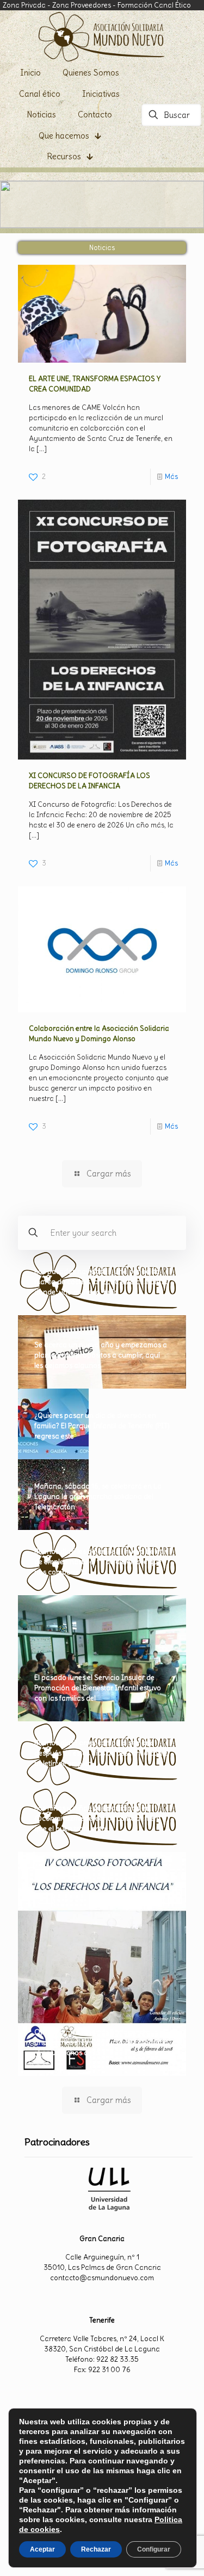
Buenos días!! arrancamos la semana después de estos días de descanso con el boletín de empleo (102, 1753)
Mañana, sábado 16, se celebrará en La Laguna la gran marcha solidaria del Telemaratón (98, 1497)
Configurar (154, 2549)
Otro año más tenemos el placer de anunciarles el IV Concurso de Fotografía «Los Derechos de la (101, 2042)
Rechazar (96, 2549)
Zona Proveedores (82, 5)
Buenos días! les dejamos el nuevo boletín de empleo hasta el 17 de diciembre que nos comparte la (101, 1562)
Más (171, 477)
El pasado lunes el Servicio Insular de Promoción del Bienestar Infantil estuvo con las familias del (98, 1688)
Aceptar (42, 2549)
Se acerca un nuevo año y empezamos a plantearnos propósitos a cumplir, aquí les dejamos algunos (101, 1355)
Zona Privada (24, 5)
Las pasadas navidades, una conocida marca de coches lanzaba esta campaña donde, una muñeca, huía (101, 1282)
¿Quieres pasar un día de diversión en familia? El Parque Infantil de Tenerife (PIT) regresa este (102, 1426)
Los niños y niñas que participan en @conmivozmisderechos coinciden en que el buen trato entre (96, 1818)
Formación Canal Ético (154, 5)
